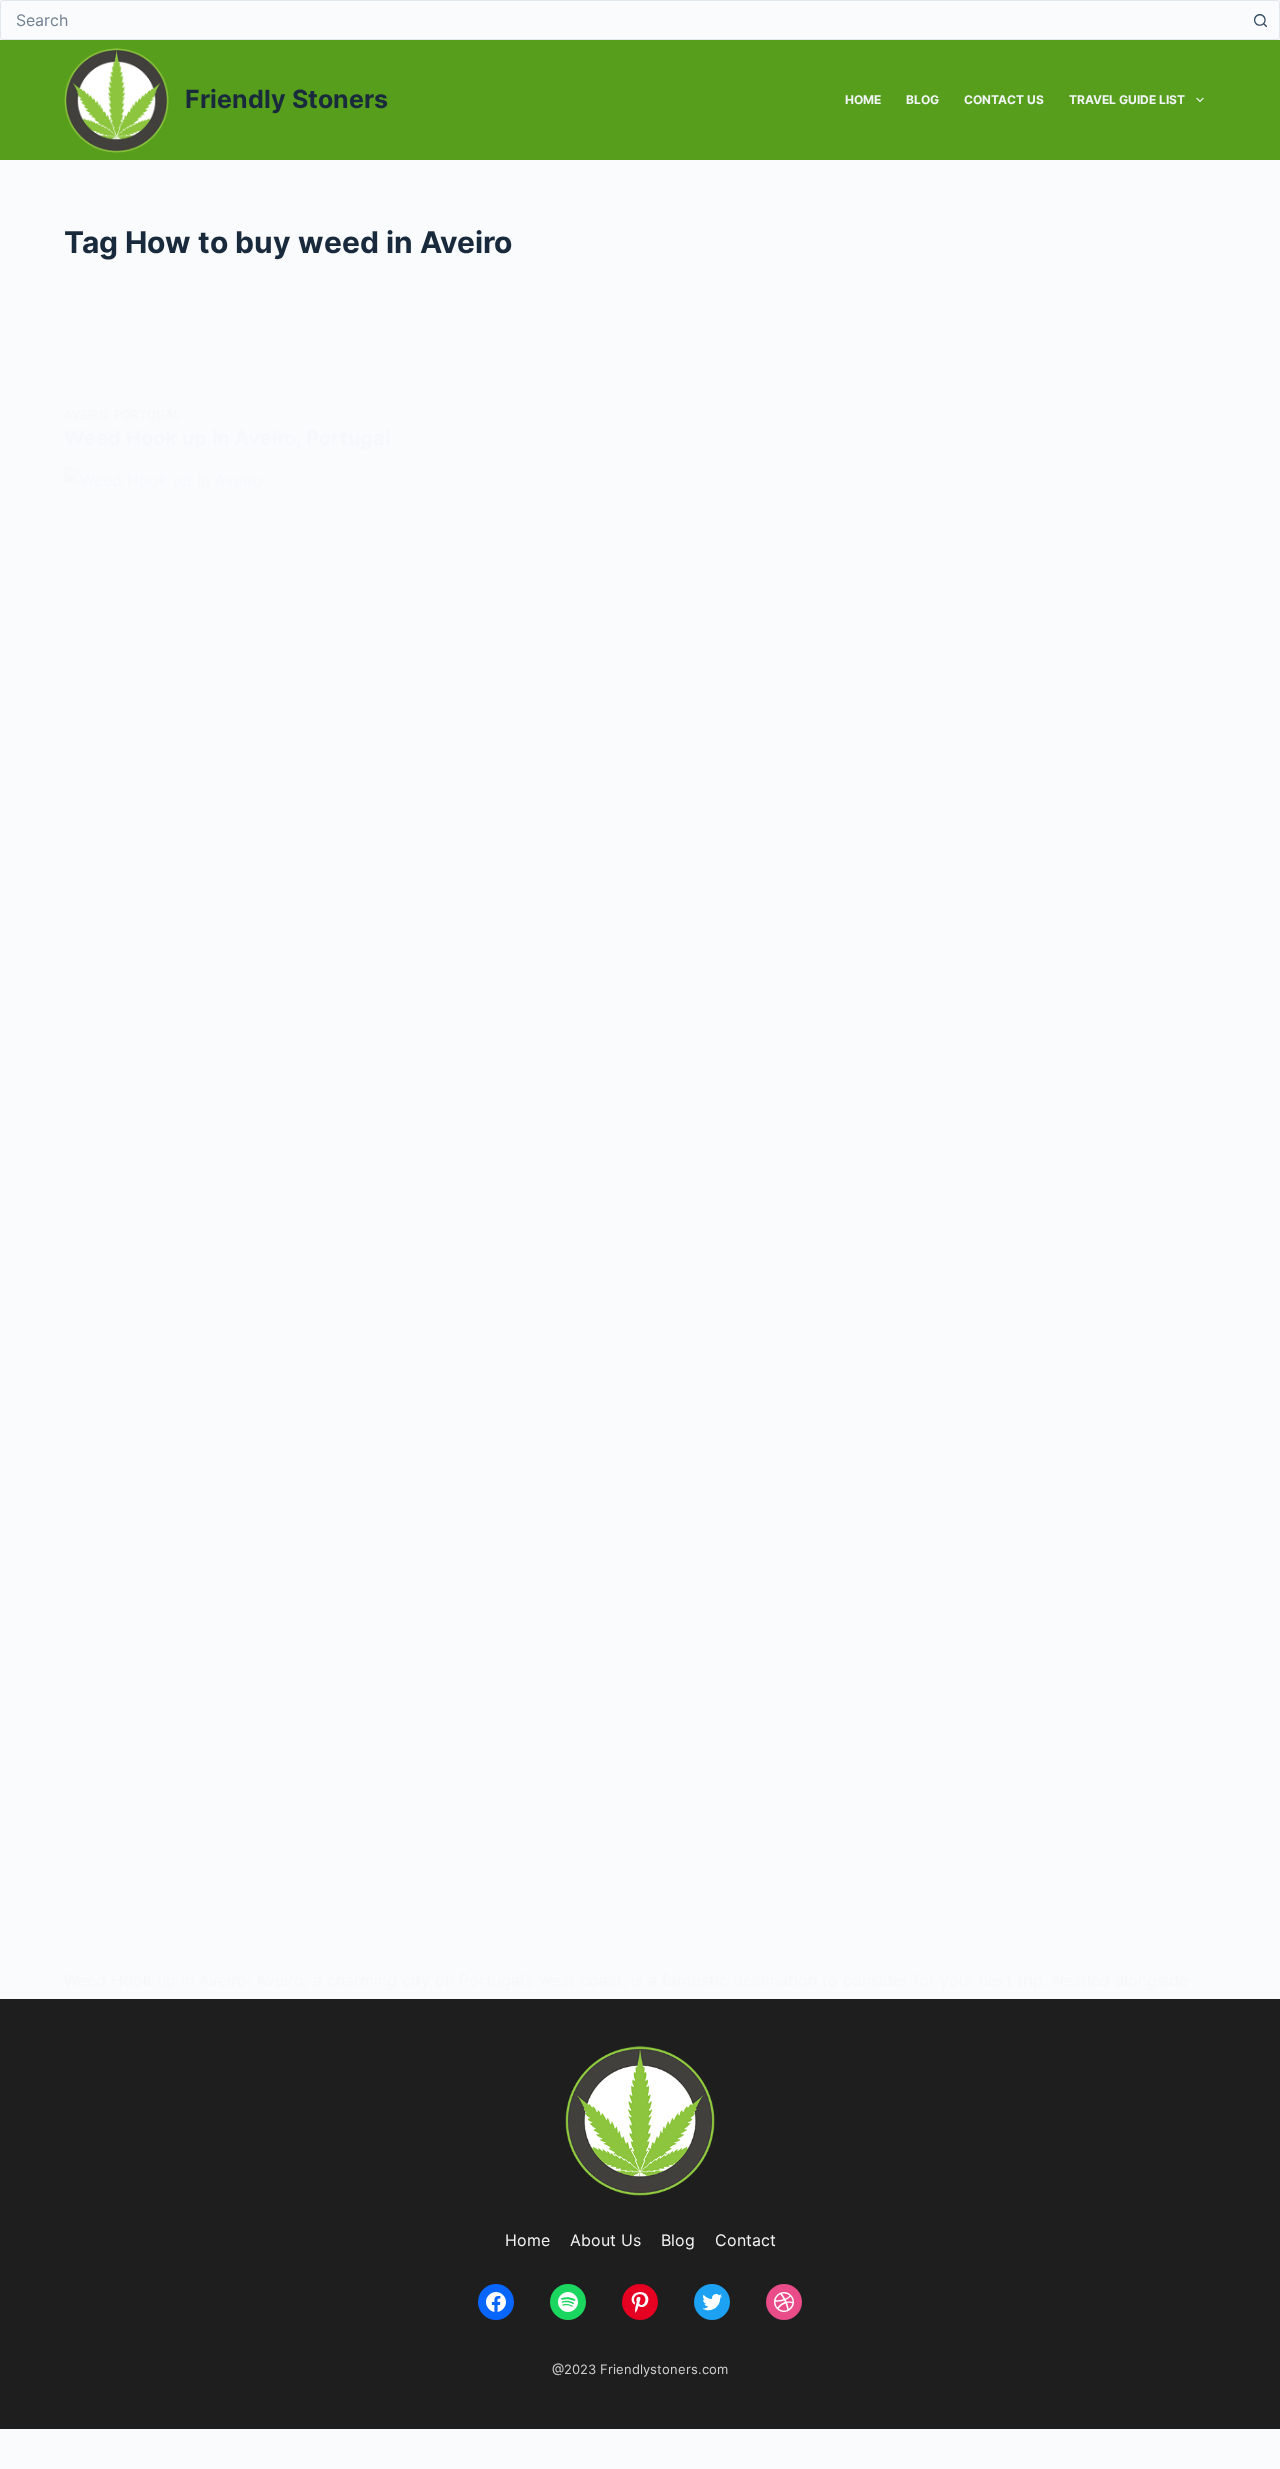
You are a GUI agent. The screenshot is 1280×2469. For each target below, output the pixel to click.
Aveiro (85, 414)
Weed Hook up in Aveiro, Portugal (227, 438)
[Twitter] (712, 2302)
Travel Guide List (1127, 99)
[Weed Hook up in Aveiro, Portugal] (640, 1217)
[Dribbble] (784, 2302)
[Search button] (1260, 20)
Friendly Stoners (286, 99)
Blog (922, 99)
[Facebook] (496, 2302)
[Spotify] (568, 2302)
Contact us (1004, 99)
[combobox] (621, 20)
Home (863, 99)
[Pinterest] (640, 2302)
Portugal (147, 414)
